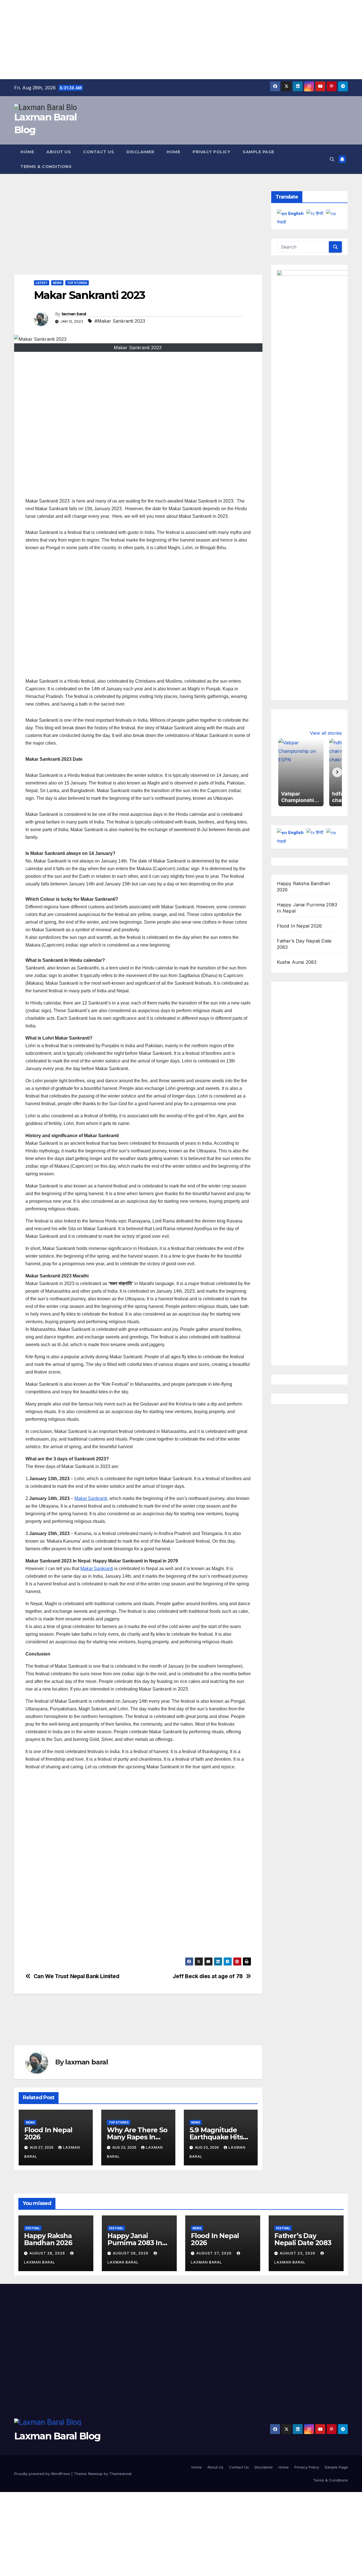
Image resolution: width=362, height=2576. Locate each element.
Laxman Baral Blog (57, 2436)
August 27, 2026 (215, 2253)
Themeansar (120, 2474)
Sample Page (258, 152)
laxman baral (74, 314)
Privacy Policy (211, 152)
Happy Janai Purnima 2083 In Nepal (135, 2243)
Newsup (95, 2474)
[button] (332, 159)
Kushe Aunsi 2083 (297, 962)
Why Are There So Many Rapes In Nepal (137, 2137)
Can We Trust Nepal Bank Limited (77, 1976)
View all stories (326, 733)
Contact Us (99, 152)
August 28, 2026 (48, 2253)
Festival (33, 2228)
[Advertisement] (170, 40)
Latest (42, 283)
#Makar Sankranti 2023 (120, 321)
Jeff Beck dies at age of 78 (208, 1976)
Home (27, 152)
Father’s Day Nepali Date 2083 (303, 2239)
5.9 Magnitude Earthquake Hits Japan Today (216, 2137)
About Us (59, 152)
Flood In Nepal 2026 (48, 2133)
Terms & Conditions (46, 167)
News (57, 283)
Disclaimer (140, 152)
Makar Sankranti (91, 1498)
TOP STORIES (77, 283)
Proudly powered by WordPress (43, 2474)
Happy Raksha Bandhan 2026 (48, 2239)
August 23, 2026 (298, 2253)
